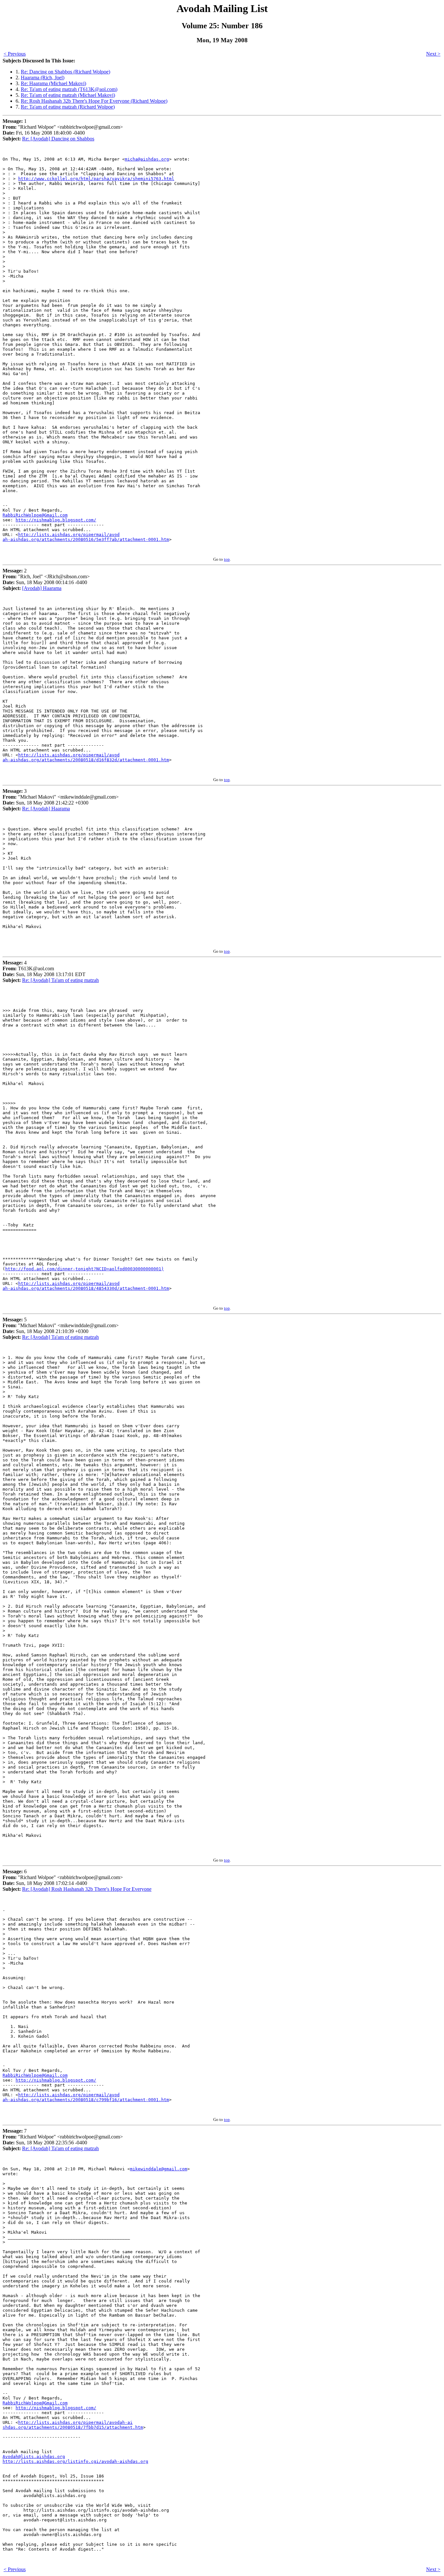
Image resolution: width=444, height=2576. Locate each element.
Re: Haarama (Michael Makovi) (53, 83)
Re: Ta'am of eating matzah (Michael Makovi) (68, 95)
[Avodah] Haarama (42, 588)
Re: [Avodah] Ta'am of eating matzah (60, 980)
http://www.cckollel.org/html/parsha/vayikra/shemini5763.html (96, 179)
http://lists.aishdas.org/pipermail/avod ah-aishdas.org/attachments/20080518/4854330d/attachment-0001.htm (86, 1286)
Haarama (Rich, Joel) (43, 78)
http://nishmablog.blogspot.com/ (56, 520)
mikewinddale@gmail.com (159, 2169)
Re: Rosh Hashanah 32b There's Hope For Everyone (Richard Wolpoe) (94, 101)
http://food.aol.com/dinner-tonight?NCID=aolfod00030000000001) (85, 1269)
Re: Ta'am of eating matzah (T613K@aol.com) (69, 89)
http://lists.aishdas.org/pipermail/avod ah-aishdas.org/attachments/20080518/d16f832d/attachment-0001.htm (86, 757)
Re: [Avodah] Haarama (46, 809)
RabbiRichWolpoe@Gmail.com (35, 515)
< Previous (15, 54)
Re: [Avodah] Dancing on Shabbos (58, 139)
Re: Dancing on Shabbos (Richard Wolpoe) (65, 72)
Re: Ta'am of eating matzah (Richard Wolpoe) (68, 107)
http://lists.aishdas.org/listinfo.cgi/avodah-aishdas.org (75, 2461)
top (227, 559)
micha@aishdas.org (147, 159)
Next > (433, 54)
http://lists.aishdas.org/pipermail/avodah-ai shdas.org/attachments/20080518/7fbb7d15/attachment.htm (73, 2425)
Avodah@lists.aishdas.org (34, 2457)
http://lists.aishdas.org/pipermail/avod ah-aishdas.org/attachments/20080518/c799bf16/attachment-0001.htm (86, 2097)
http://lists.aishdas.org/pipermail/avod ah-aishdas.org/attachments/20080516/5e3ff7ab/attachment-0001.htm (86, 537)
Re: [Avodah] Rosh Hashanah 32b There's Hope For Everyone (87, 1889)
